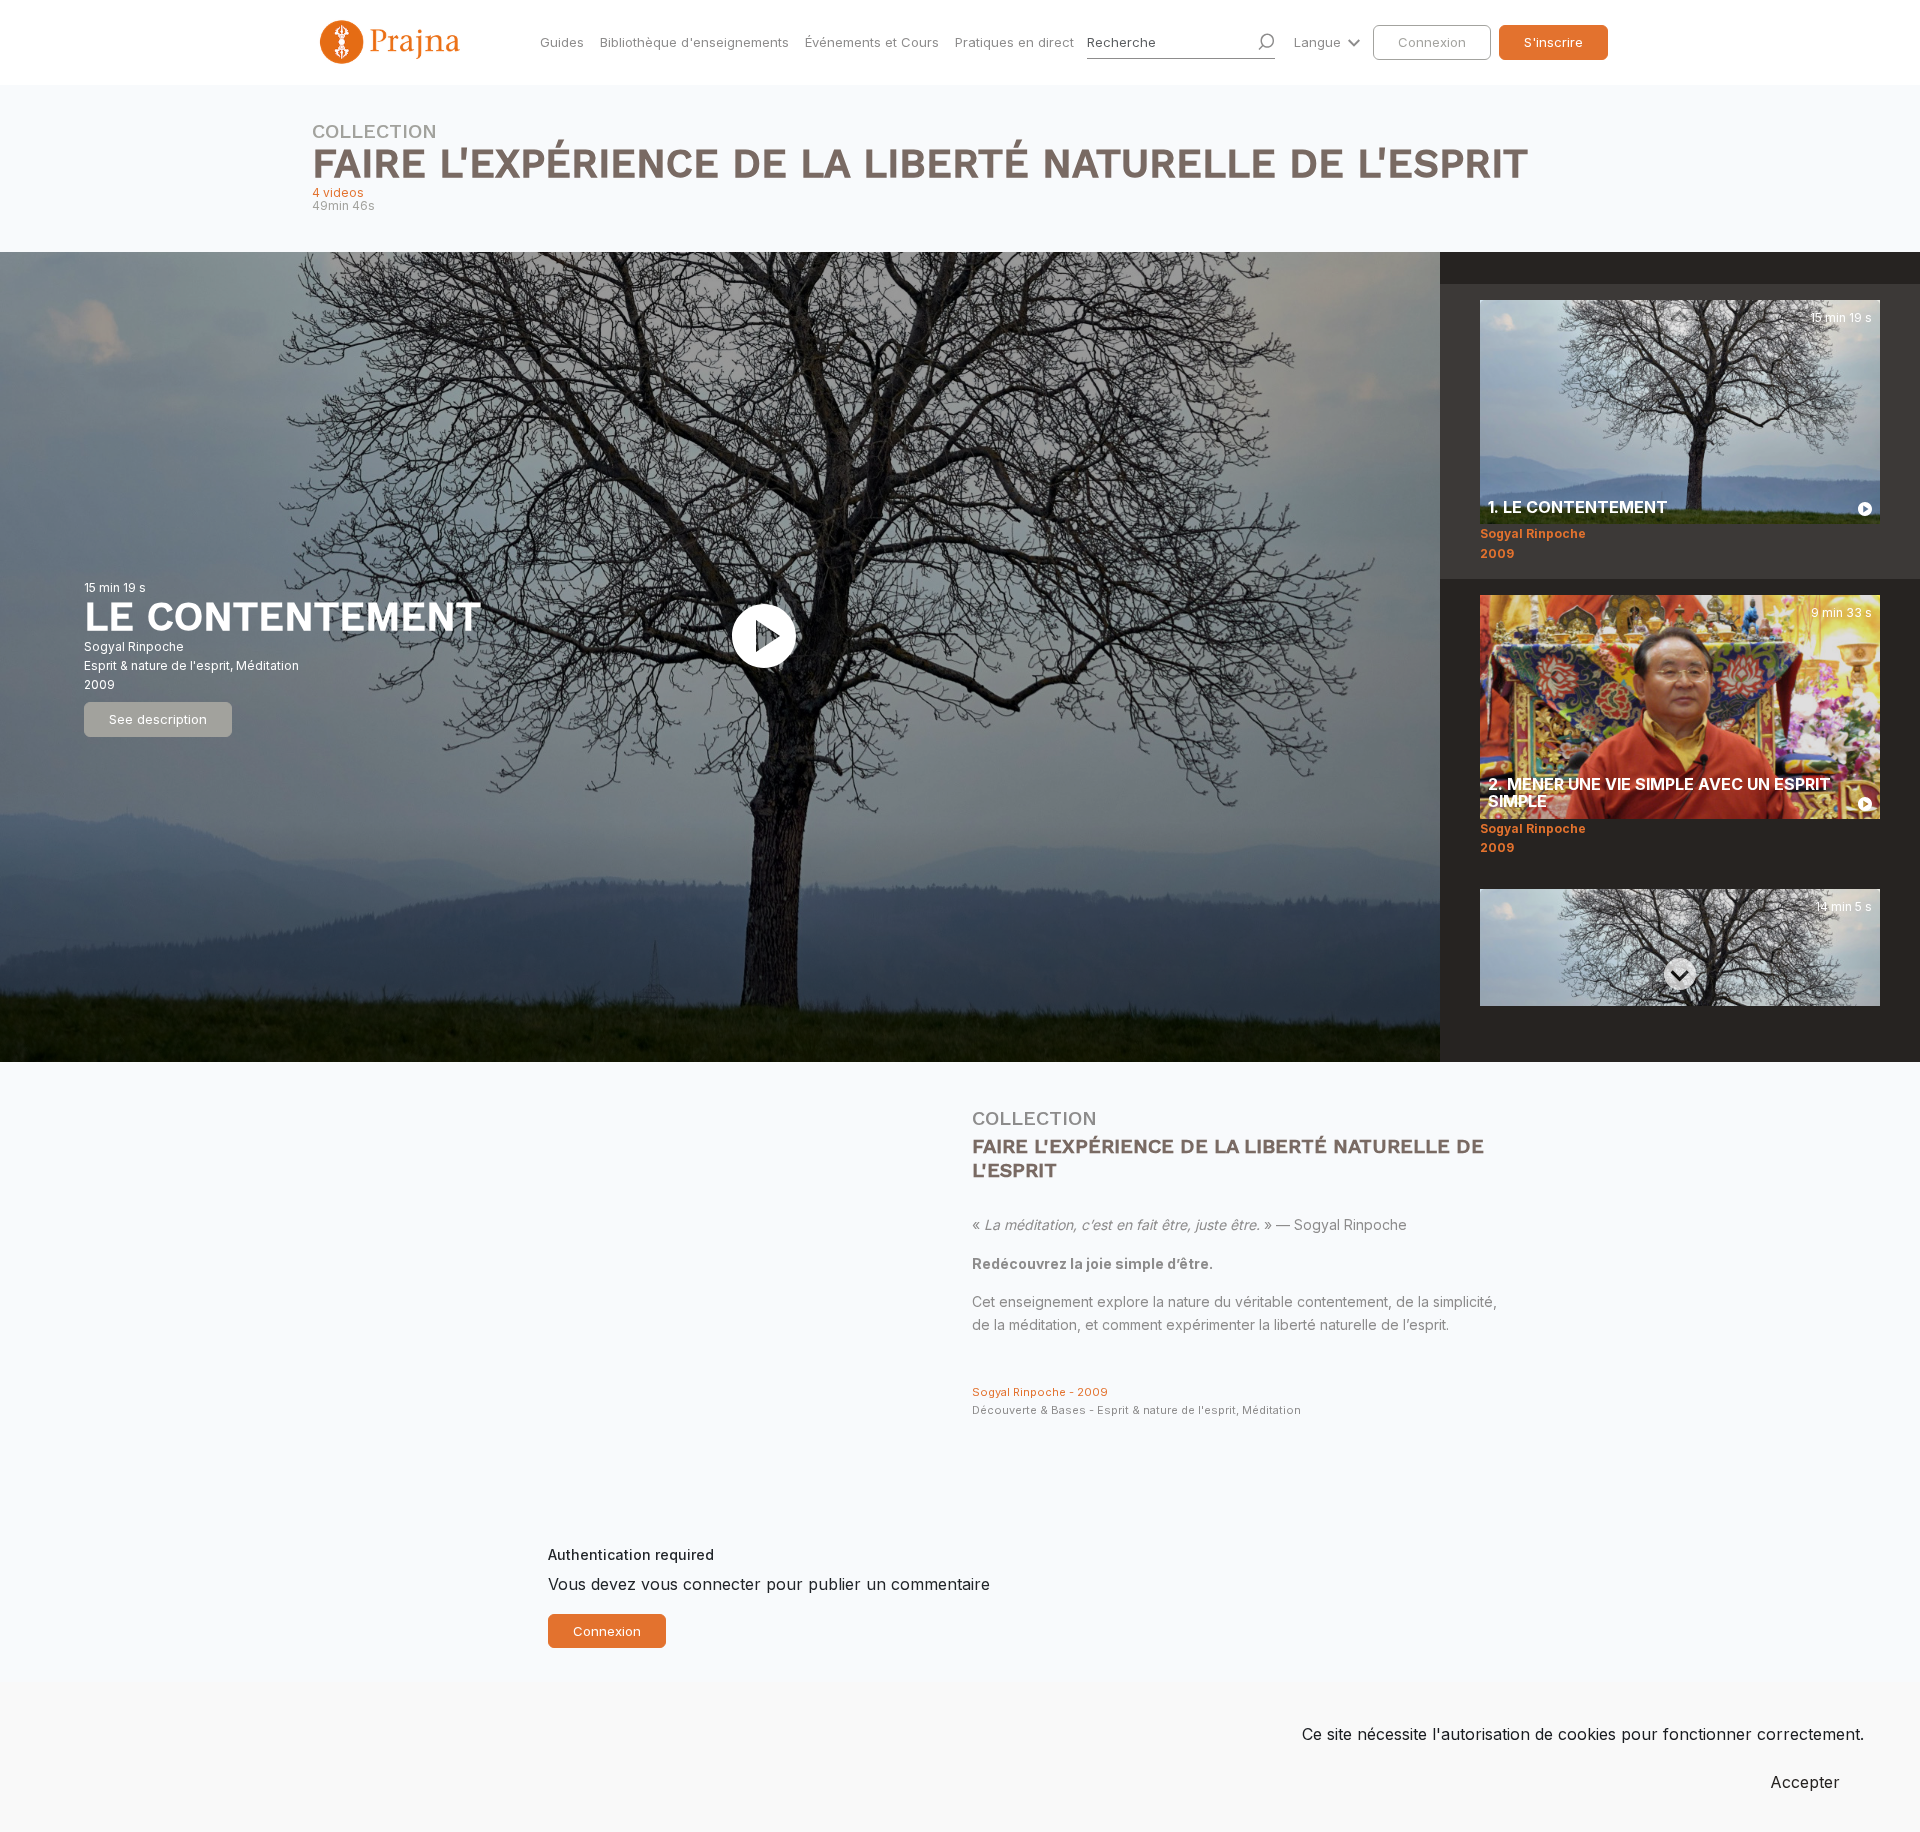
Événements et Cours (872, 42)
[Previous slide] (1680, 316)
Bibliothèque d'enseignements (694, 42)
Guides (562, 42)
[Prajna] (392, 42)
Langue (1319, 42)
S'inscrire (1553, 42)
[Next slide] (1680, 974)
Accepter (1805, 1782)
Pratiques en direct (1014, 42)
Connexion (1432, 42)
